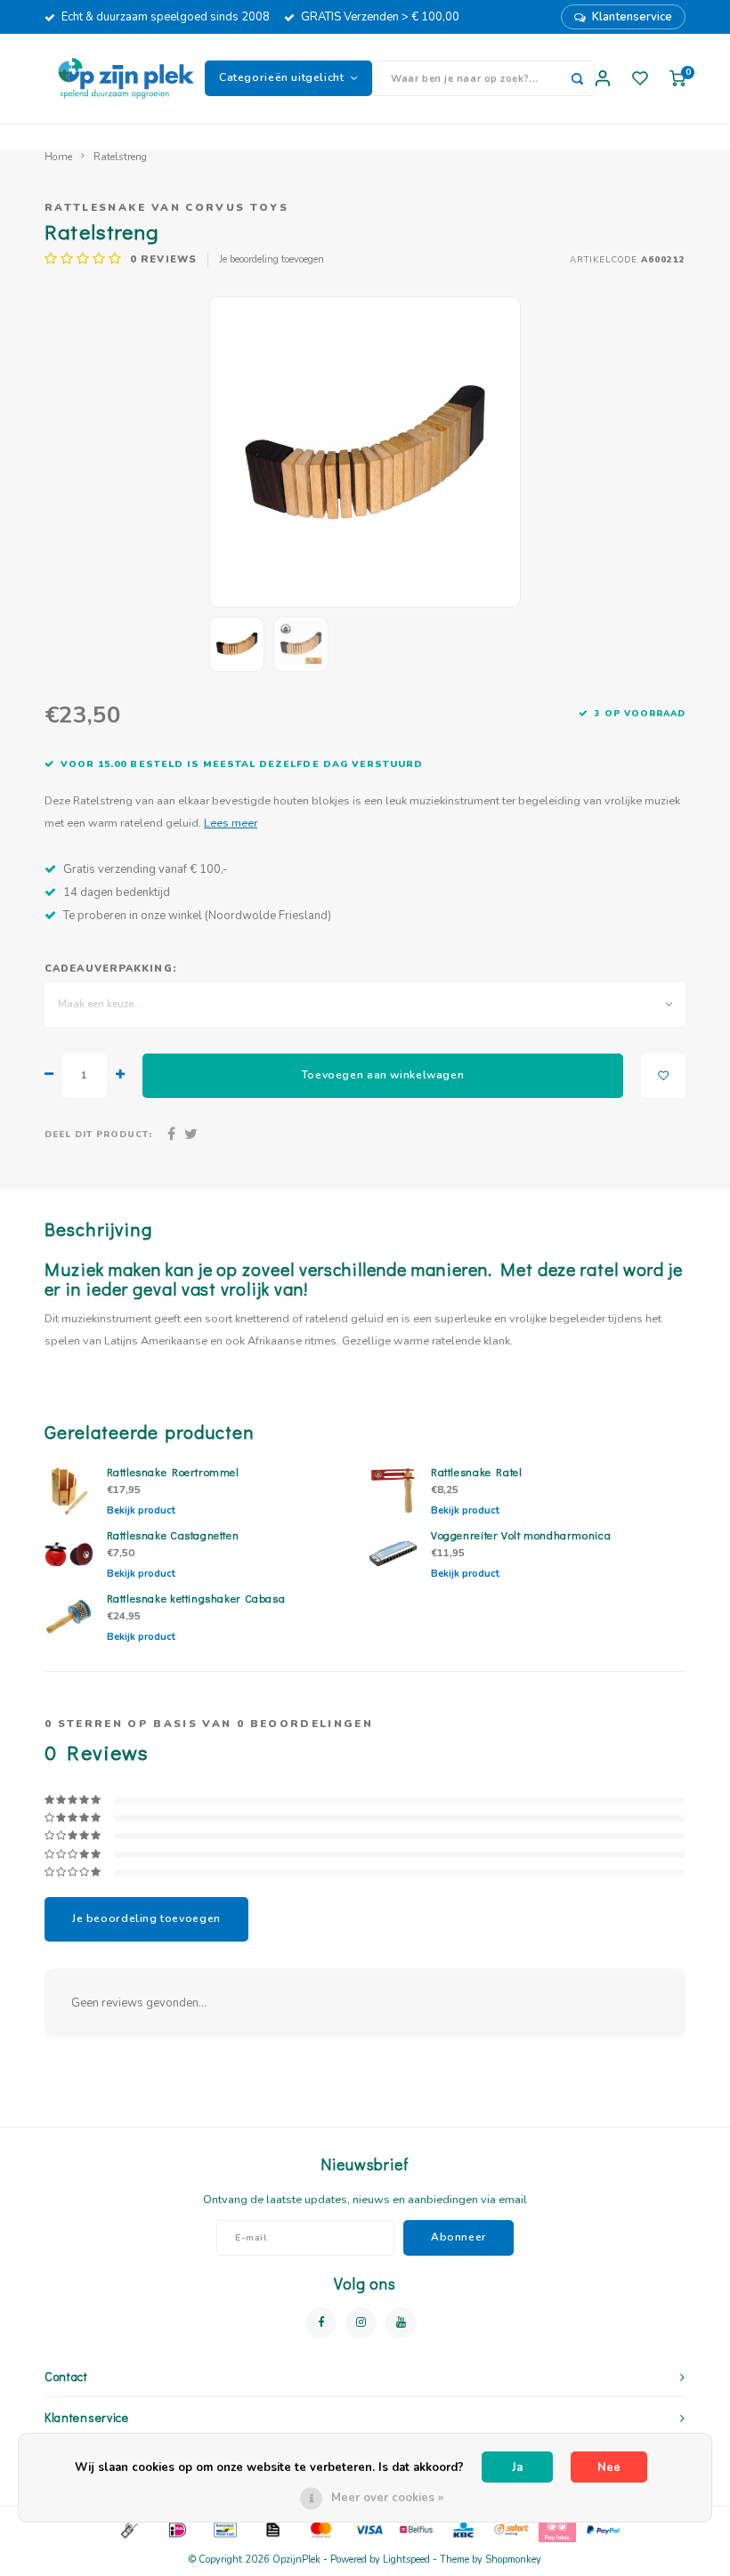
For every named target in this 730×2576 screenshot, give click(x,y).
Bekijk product (141, 1510)
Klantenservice (632, 17)
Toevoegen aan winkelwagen (383, 1075)
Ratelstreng (120, 157)
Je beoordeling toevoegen (272, 259)
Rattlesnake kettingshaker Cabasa (196, 1598)
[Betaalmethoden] (128, 2529)
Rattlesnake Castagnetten (173, 1535)
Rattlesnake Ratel (477, 1472)
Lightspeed (406, 2560)
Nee (609, 2467)
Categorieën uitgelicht (282, 77)
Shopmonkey (513, 2560)
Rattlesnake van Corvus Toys (166, 207)
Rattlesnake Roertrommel (173, 1472)
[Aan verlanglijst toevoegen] (663, 1076)
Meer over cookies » (387, 2498)
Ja (517, 2467)
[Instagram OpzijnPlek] (361, 2323)
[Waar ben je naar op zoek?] (577, 78)
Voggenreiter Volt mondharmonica (521, 1535)
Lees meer (231, 823)
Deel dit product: (98, 1134)
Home (58, 157)
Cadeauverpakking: (110, 969)
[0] (677, 79)
